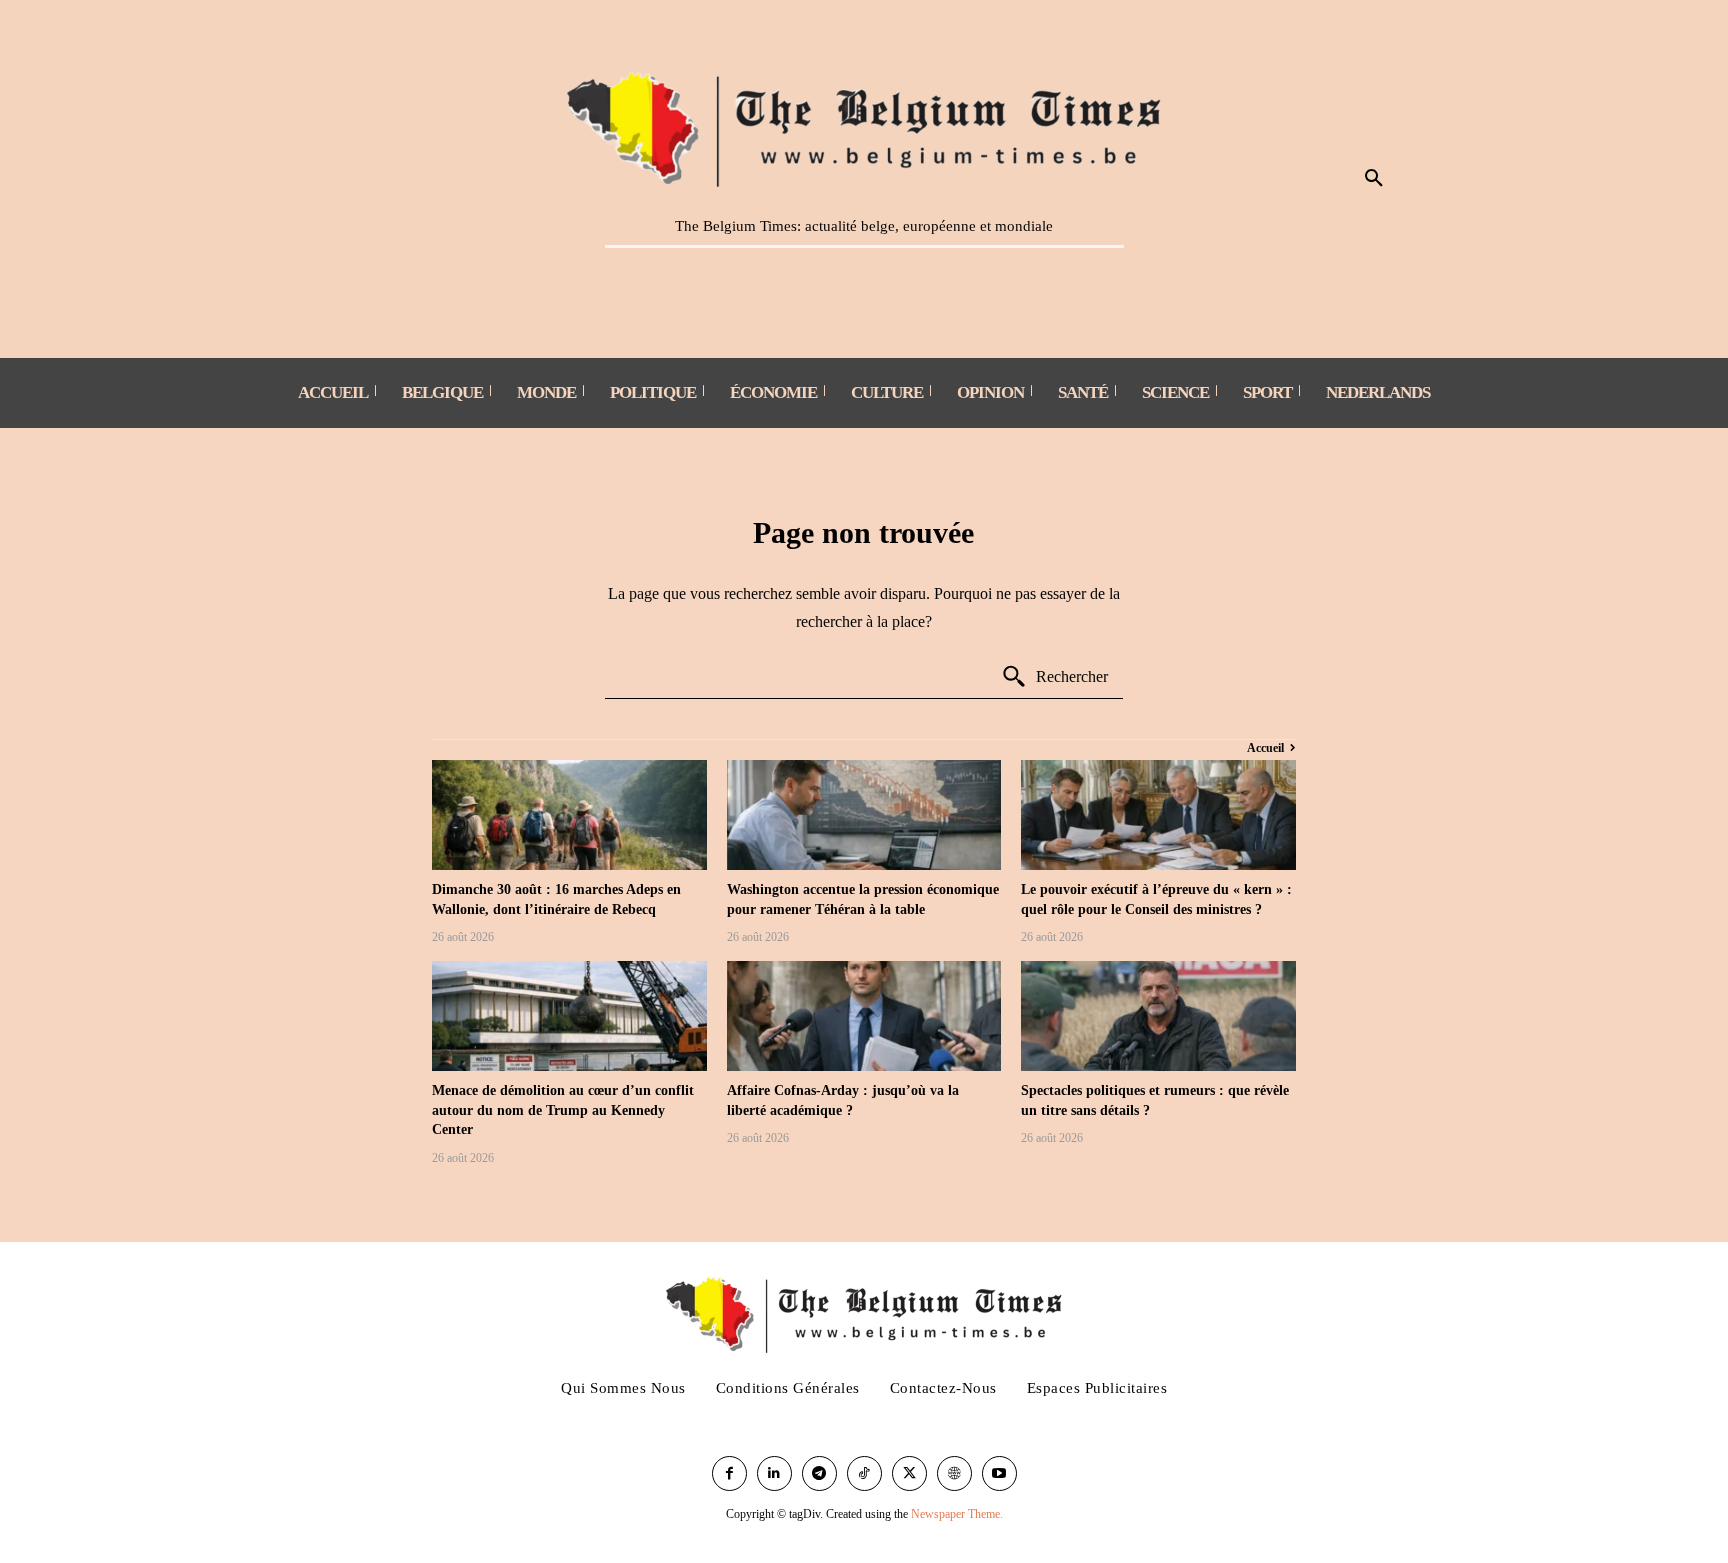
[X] (909, 1473)
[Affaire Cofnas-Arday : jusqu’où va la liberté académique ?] (864, 1016)
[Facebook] (729, 1473)
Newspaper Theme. (957, 1514)
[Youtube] (999, 1473)
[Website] (954, 1473)
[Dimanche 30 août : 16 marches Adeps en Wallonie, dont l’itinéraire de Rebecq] (569, 815)
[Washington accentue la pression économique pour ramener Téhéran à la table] (864, 815)
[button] (1374, 179)
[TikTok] (864, 1473)
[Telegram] (819, 1473)
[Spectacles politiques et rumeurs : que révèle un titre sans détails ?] (1158, 1016)
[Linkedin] (774, 1473)
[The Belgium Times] (864, 126)
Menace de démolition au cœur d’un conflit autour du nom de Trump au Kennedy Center (563, 1110)
